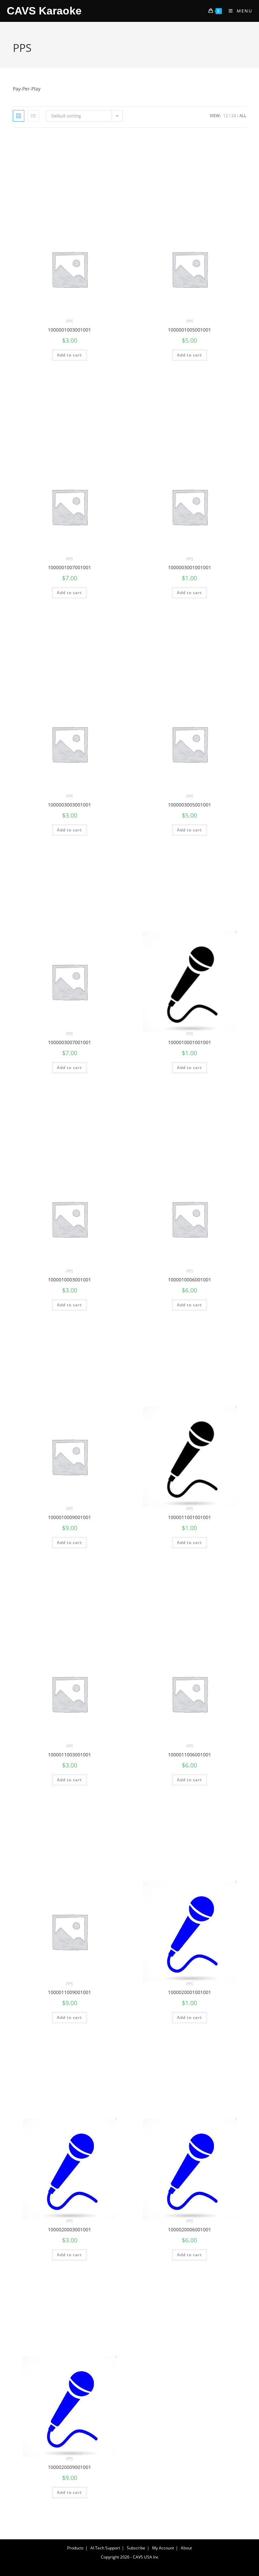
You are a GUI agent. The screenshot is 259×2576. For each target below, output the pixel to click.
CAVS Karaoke (44, 11)
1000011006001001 (190, 1755)
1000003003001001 (69, 805)
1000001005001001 (190, 330)
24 (234, 116)
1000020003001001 (69, 2229)
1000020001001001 (190, 1992)
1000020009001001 (69, 2467)
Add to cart (69, 355)
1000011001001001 (190, 1517)
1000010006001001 (190, 1280)
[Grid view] (19, 116)
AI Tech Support (105, 2548)
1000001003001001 (69, 330)
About (186, 2548)
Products (75, 2548)
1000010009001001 (69, 1517)
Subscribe (136, 2548)
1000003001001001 (190, 567)
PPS (69, 321)
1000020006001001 (190, 2229)
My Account (163, 2548)
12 (226, 116)
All (243, 116)
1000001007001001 (69, 567)
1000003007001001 (69, 1042)
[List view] (33, 116)
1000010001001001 (190, 1042)
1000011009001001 (69, 1992)
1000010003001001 (69, 1280)
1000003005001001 (190, 805)
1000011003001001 (69, 1755)
